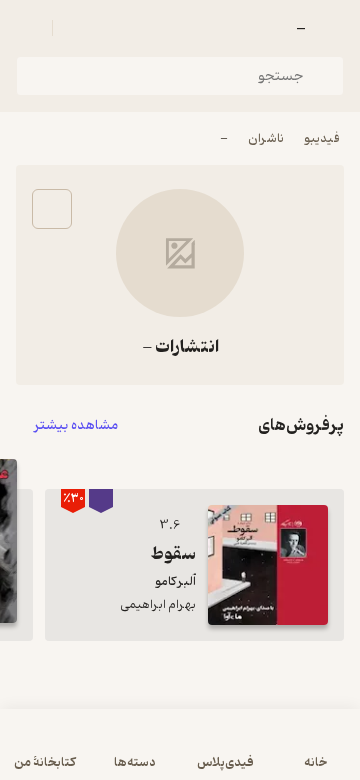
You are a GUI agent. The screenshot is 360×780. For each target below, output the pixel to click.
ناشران (266, 138)
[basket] (77, 28)
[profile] (28, 28)
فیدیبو (322, 138)
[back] (332, 28)
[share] (52, 209)
